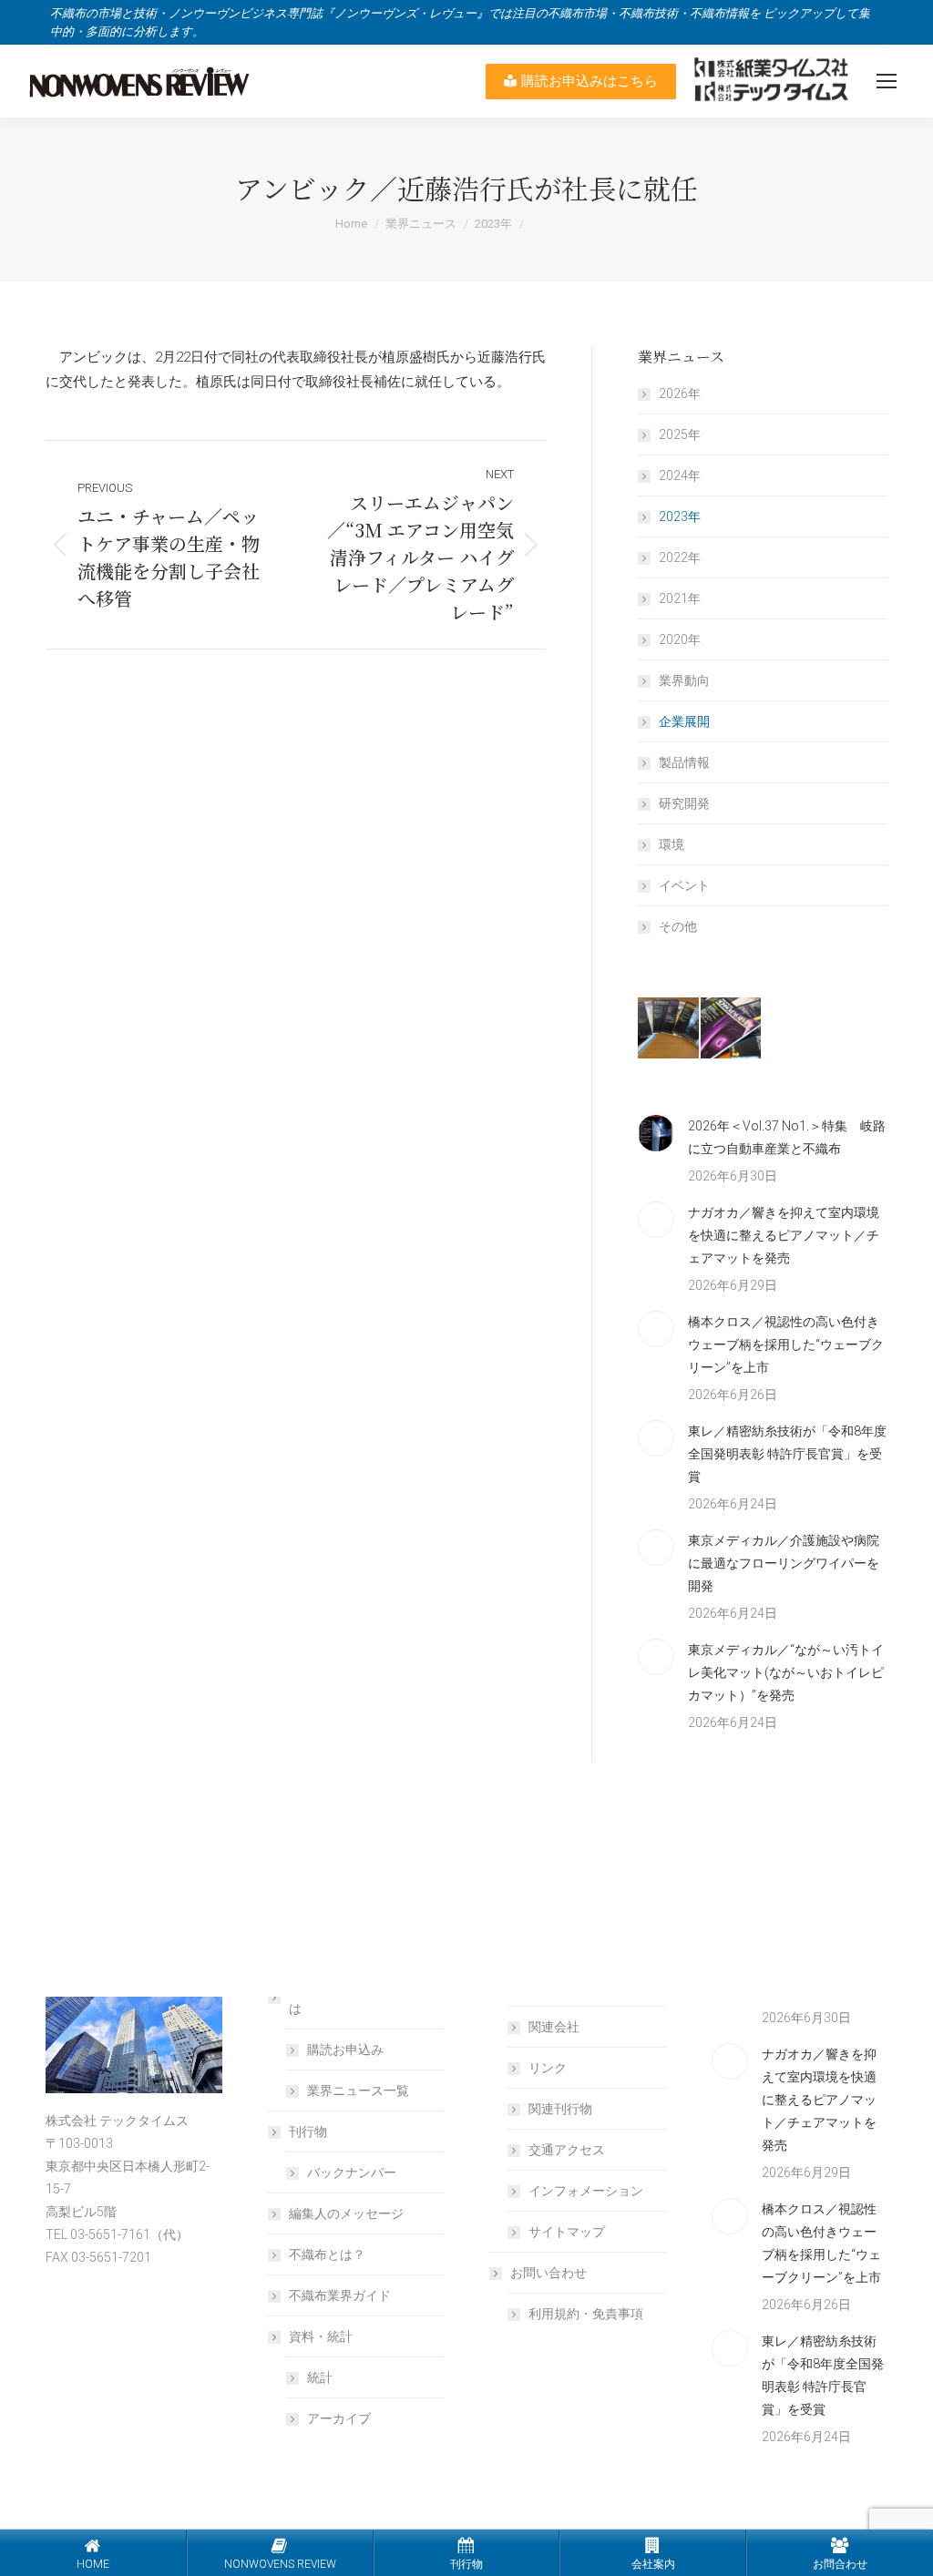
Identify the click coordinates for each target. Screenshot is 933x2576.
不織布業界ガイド (340, 2295)
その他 (678, 926)
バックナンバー (352, 2172)
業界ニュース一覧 (358, 2090)
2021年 (680, 598)
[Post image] (656, 1133)
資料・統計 (321, 2336)
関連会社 (554, 2027)
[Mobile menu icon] (887, 81)
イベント (684, 885)
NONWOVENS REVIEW (280, 2564)
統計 (320, 2377)
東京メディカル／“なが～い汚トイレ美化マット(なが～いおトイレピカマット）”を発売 (786, 1672)
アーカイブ (339, 2418)
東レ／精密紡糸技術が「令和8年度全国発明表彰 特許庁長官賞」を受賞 (787, 1454)
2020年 (680, 639)
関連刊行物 (560, 2109)
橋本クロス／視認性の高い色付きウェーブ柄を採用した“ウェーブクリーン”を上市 (786, 1344)
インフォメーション (586, 2191)
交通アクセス (567, 2150)
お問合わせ (840, 2564)
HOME (93, 2564)
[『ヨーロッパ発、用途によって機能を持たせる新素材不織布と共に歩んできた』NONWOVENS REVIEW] (732, 1029)
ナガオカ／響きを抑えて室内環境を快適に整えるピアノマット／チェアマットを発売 (784, 1235)
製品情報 (684, 762)
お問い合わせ (549, 2273)
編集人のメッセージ (346, 2213)
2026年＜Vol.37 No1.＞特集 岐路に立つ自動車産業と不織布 (787, 1137)
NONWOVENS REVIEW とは (361, 1997)
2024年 (680, 475)
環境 (672, 844)
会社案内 (653, 2564)
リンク (548, 2068)
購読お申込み (345, 2050)
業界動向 (684, 680)
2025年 (680, 434)
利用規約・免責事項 (586, 2314)
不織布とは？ (327, 2254)
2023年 (680, 516)
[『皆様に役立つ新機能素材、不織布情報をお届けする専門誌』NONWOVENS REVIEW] (669, 1029)
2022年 (680, 557)
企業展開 (684, 721)
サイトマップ (567, 2232)
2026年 (680, 394)
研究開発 (684, 803)
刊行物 (308, 2131)
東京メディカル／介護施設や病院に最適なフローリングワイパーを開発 (784, 1563)
